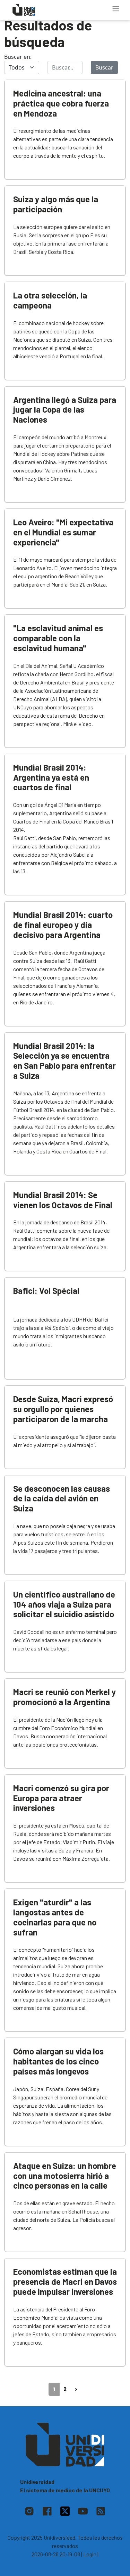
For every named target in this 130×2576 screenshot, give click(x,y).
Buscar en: (18, 57)
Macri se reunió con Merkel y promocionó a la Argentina (64, 1697)
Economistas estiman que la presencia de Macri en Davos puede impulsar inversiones (65, 2281)
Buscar (104, 67)
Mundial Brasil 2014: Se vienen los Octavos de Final (63, 1200)
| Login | (90, 2554)
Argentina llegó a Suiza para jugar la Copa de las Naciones (65, 410)
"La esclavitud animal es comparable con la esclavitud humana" (58, 638)
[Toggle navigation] (116, 9)
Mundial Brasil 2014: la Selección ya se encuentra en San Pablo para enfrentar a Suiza (64, 1061)
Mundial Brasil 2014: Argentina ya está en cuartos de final (51, 777)
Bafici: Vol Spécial (46, 1291)
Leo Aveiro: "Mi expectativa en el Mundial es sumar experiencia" (63, 532)
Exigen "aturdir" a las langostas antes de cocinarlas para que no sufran (55, 1917)
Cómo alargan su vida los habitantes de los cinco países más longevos (58, 2061)
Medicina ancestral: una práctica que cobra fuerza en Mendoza (61, 103)
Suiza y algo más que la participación (56, 204)
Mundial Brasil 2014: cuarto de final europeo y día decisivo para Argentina (63, 925)
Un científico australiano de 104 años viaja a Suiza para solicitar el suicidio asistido (64, 1604)
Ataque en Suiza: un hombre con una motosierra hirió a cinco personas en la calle (65, 2176)
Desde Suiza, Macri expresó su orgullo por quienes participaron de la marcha (63, 1409)
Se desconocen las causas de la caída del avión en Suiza (62, 1498)
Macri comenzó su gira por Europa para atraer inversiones (61, 1798)
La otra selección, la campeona (50, 300)
